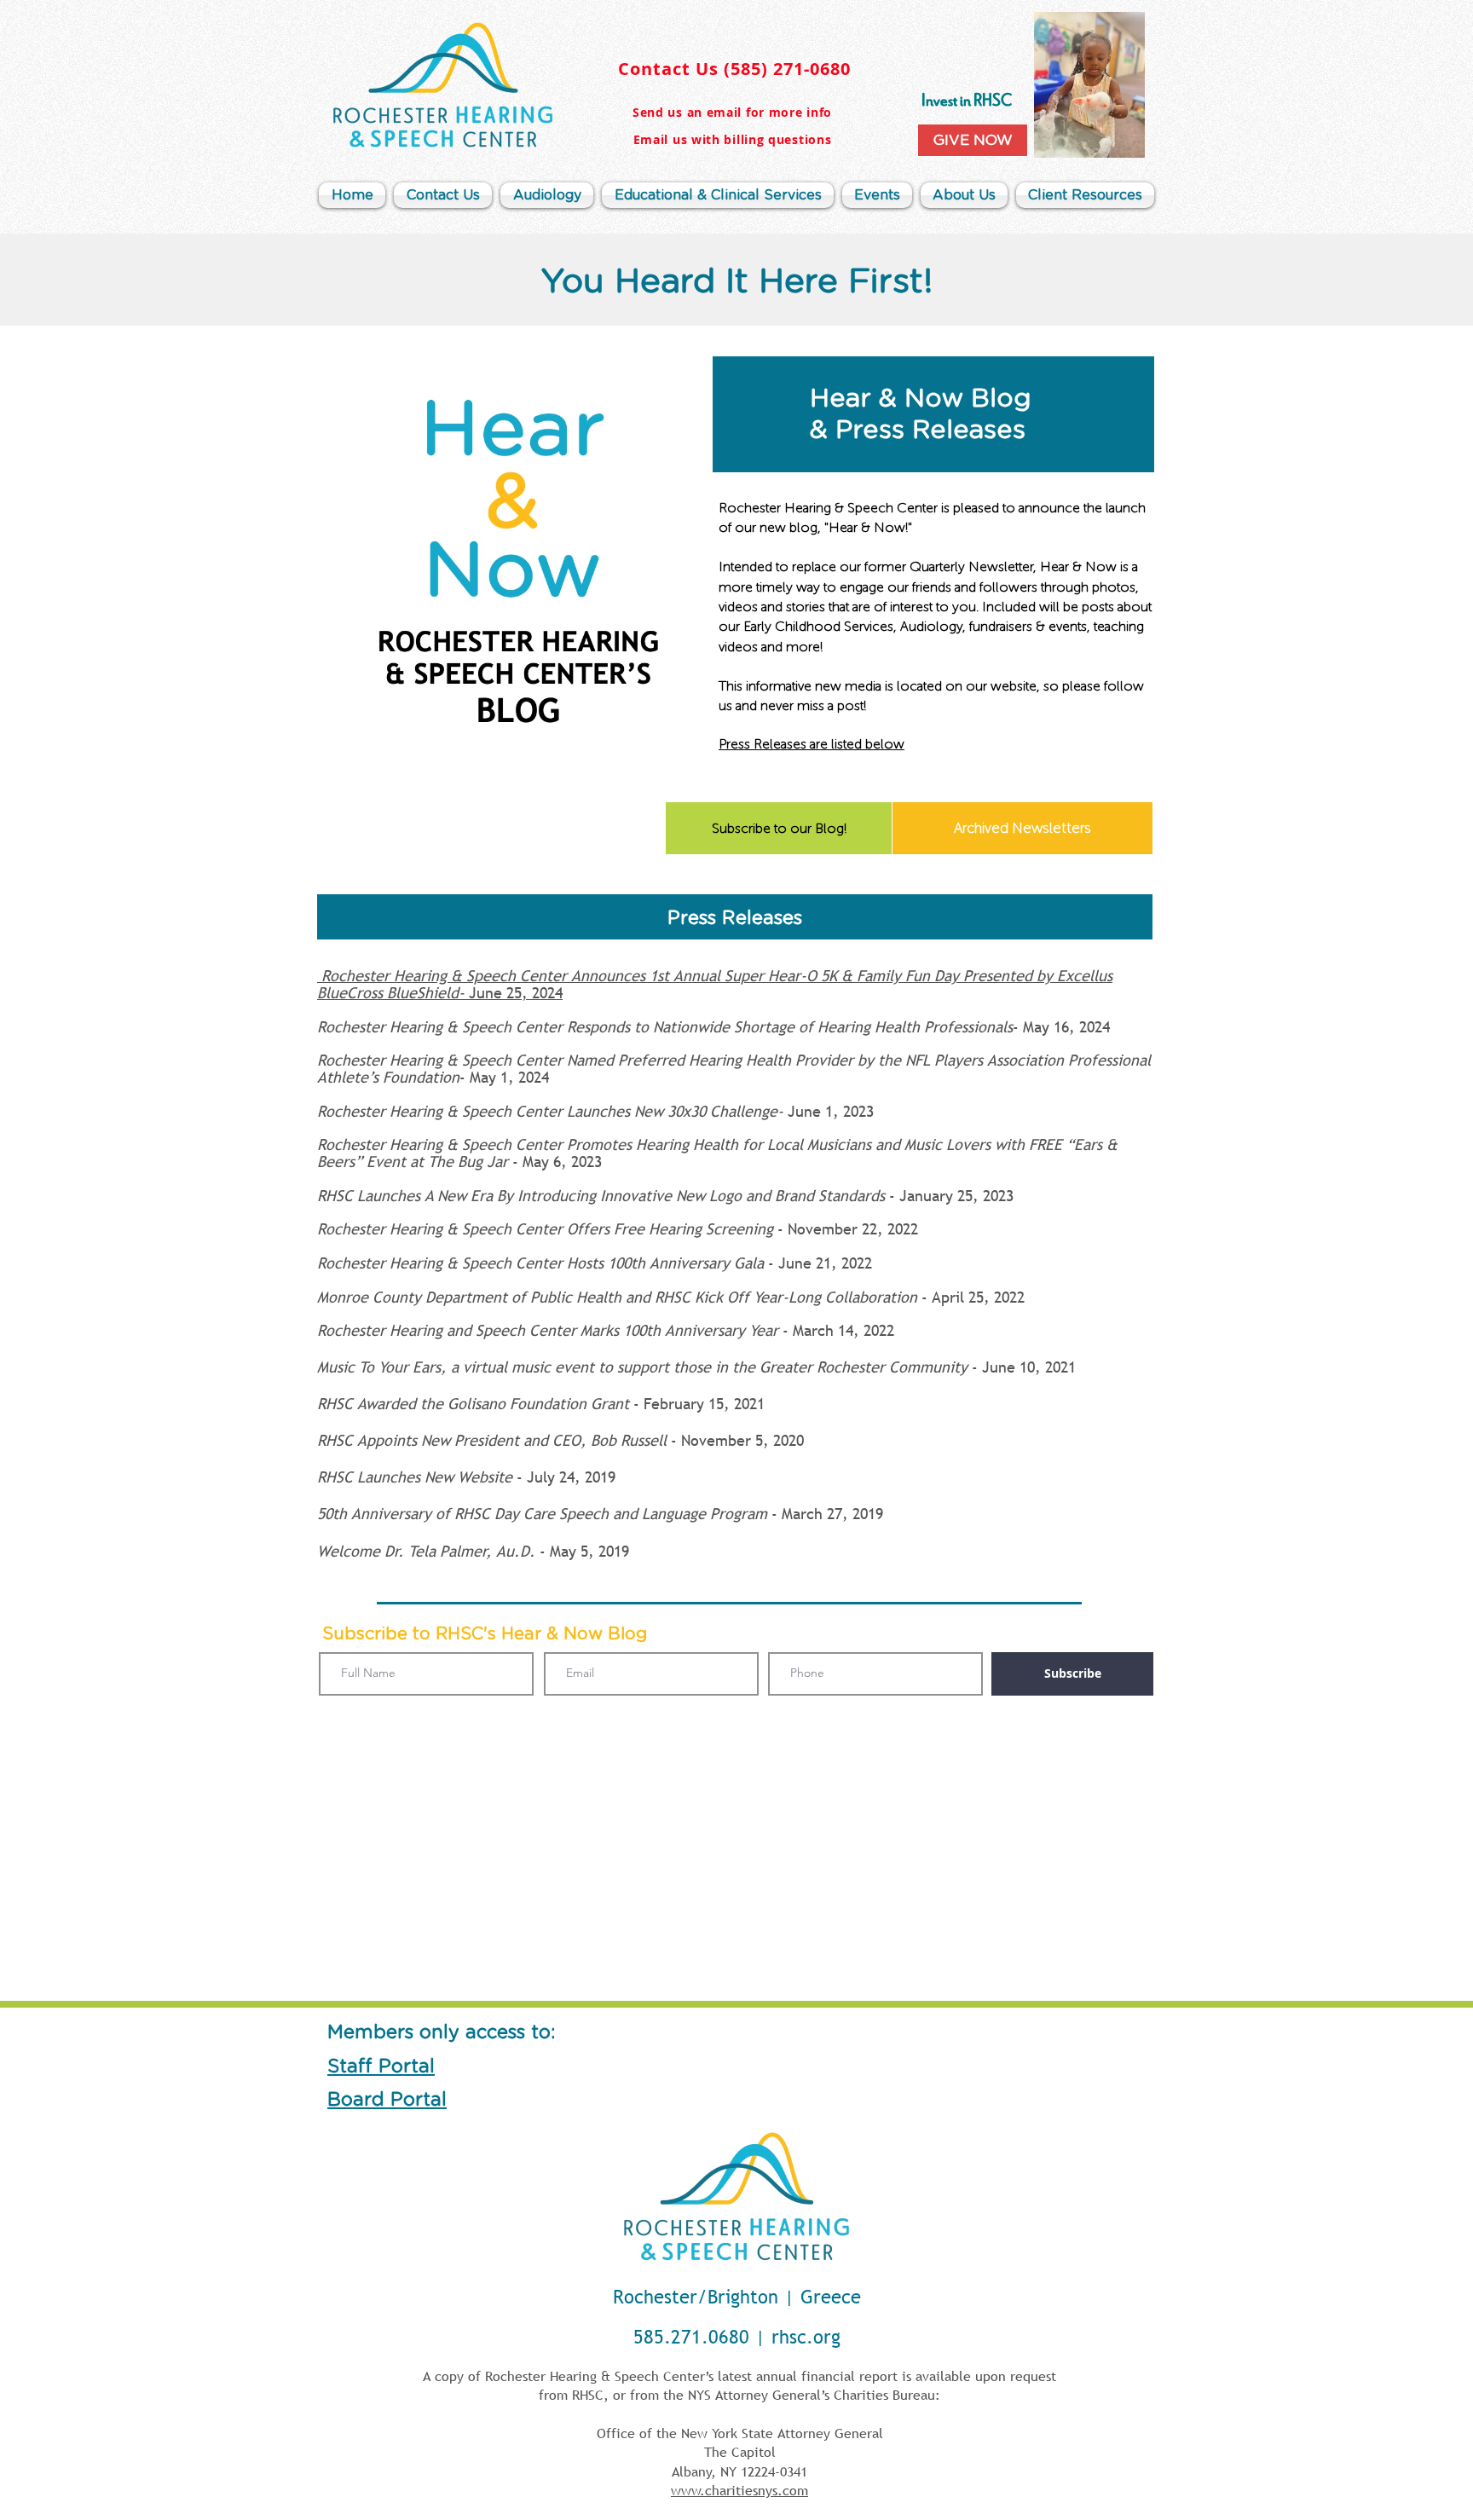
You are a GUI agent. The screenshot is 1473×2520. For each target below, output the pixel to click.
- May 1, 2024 (734, 1069)
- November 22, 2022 (618, 1229)
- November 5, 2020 (560, 1440)
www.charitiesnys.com (739, 2490)
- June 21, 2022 (595, 1263)
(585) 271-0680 (787, 69)
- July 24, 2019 (466, 1477)
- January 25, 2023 (665, 1196)
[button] (964, 195)
